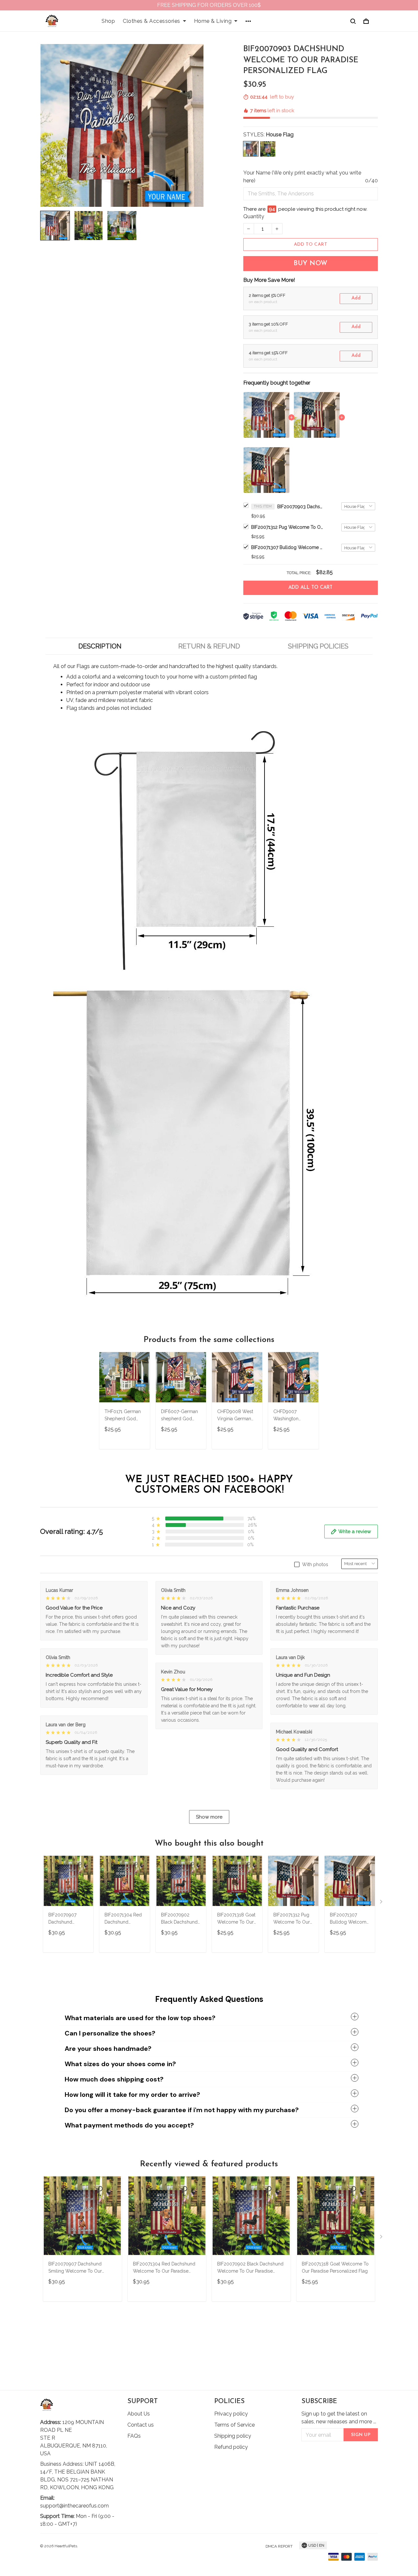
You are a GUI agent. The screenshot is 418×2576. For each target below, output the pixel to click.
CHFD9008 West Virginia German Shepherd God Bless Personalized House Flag (235, 1416)
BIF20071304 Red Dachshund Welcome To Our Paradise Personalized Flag (123, 1919)
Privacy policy (231, 2414)
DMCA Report (279, 2546)
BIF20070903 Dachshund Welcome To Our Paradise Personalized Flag (300, 507)
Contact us (141, 2425)
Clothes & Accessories (152, 21)
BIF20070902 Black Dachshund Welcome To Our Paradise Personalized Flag (180, 1919)
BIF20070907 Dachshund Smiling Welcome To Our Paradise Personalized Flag (67, 1919)
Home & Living (213, 21)
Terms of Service (234, 2425)
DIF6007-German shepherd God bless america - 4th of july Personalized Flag (180, 1416)
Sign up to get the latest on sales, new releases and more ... (339, 2418)
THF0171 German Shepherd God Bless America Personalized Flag (123, 1416)
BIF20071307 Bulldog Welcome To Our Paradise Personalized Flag (287, 547)
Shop (108, 21)
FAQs (134, 2436)
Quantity (254, 216)
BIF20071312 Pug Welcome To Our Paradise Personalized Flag (287, 527)
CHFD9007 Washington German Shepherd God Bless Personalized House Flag (293, 1416)
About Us (139, 2414)
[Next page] (382, 1903)
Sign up (361, 2435)
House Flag (280, 135)
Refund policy (231, 2447)
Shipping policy (233, 2436)
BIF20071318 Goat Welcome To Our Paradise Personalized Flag (236, 1919)
